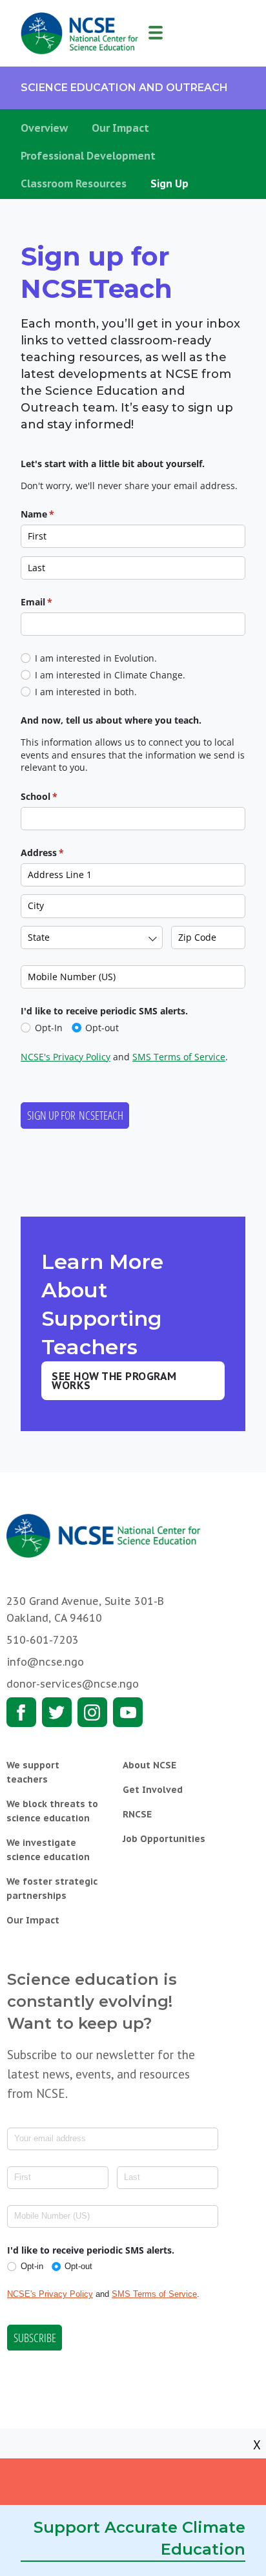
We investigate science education (48, 1850)
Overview (44, 128)
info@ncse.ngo (45, 1662)
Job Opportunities (164, 1839)
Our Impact (120, 128)
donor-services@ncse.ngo (73, 1684)
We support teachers (33, 1772)
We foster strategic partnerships (52, 1889)
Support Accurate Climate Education (139, 2538)
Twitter (57, 1712)
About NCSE (149, 1765)
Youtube (128, 1712)
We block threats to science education (52, 1811)
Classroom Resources (74, 183)
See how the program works (114, 1381)
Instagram (92, 1712)
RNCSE (137, 1814)
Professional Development (88, 156)
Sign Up (169, 183)
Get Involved (153, 1790)
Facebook (21, 1712)
